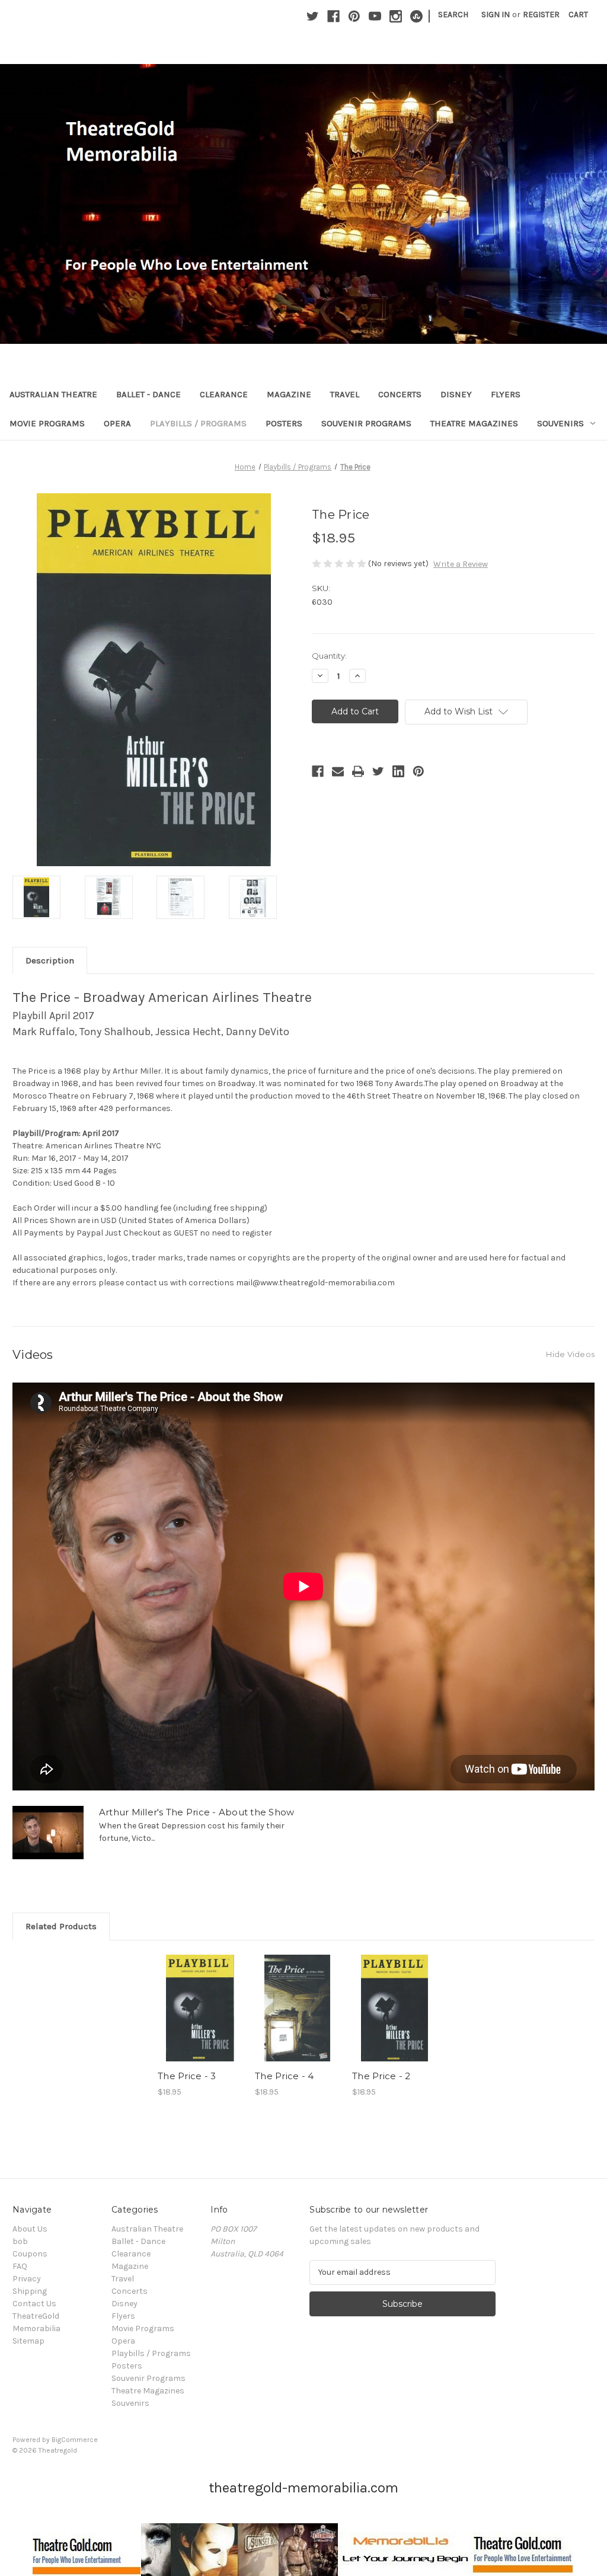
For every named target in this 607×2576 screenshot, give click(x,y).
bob (20, 2241)
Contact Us (34, 2304)
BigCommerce (75, 2440)
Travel (345, 394)
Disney (456, 394)
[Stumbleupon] (416, 16)
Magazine (289, 394)
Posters (284, 423)
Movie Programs (47, 423)
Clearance (224, 394)
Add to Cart (200, 2018)
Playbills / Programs (198, 423)
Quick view (199, 1997)
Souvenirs (560, 423)
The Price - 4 (284, 2076)
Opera (117, 423)
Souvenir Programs (366, 423)
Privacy (27, 2279)
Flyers (506, 394)
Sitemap (28, 2341)
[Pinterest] (354, 16)
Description (50, 960)
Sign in (496, 15)
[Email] (338, 771)
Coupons (30, 2254)
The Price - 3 (187, 2076)
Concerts (400, 394)
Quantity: (329, 656)
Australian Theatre (53, 394)
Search (453, 15)
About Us (30, 2229)
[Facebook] (333, 16)
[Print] (358, 771)
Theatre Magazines (474, 423)
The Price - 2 (381, 2076)
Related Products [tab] (61, 1926)
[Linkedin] (398, 771)
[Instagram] (396, 16)
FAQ (20, 2266)
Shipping (30, 2291)
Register (541, 15)
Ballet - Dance (148, 394)
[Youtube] (375, 16)
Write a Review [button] (461, 564)
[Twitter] (313, 16)
